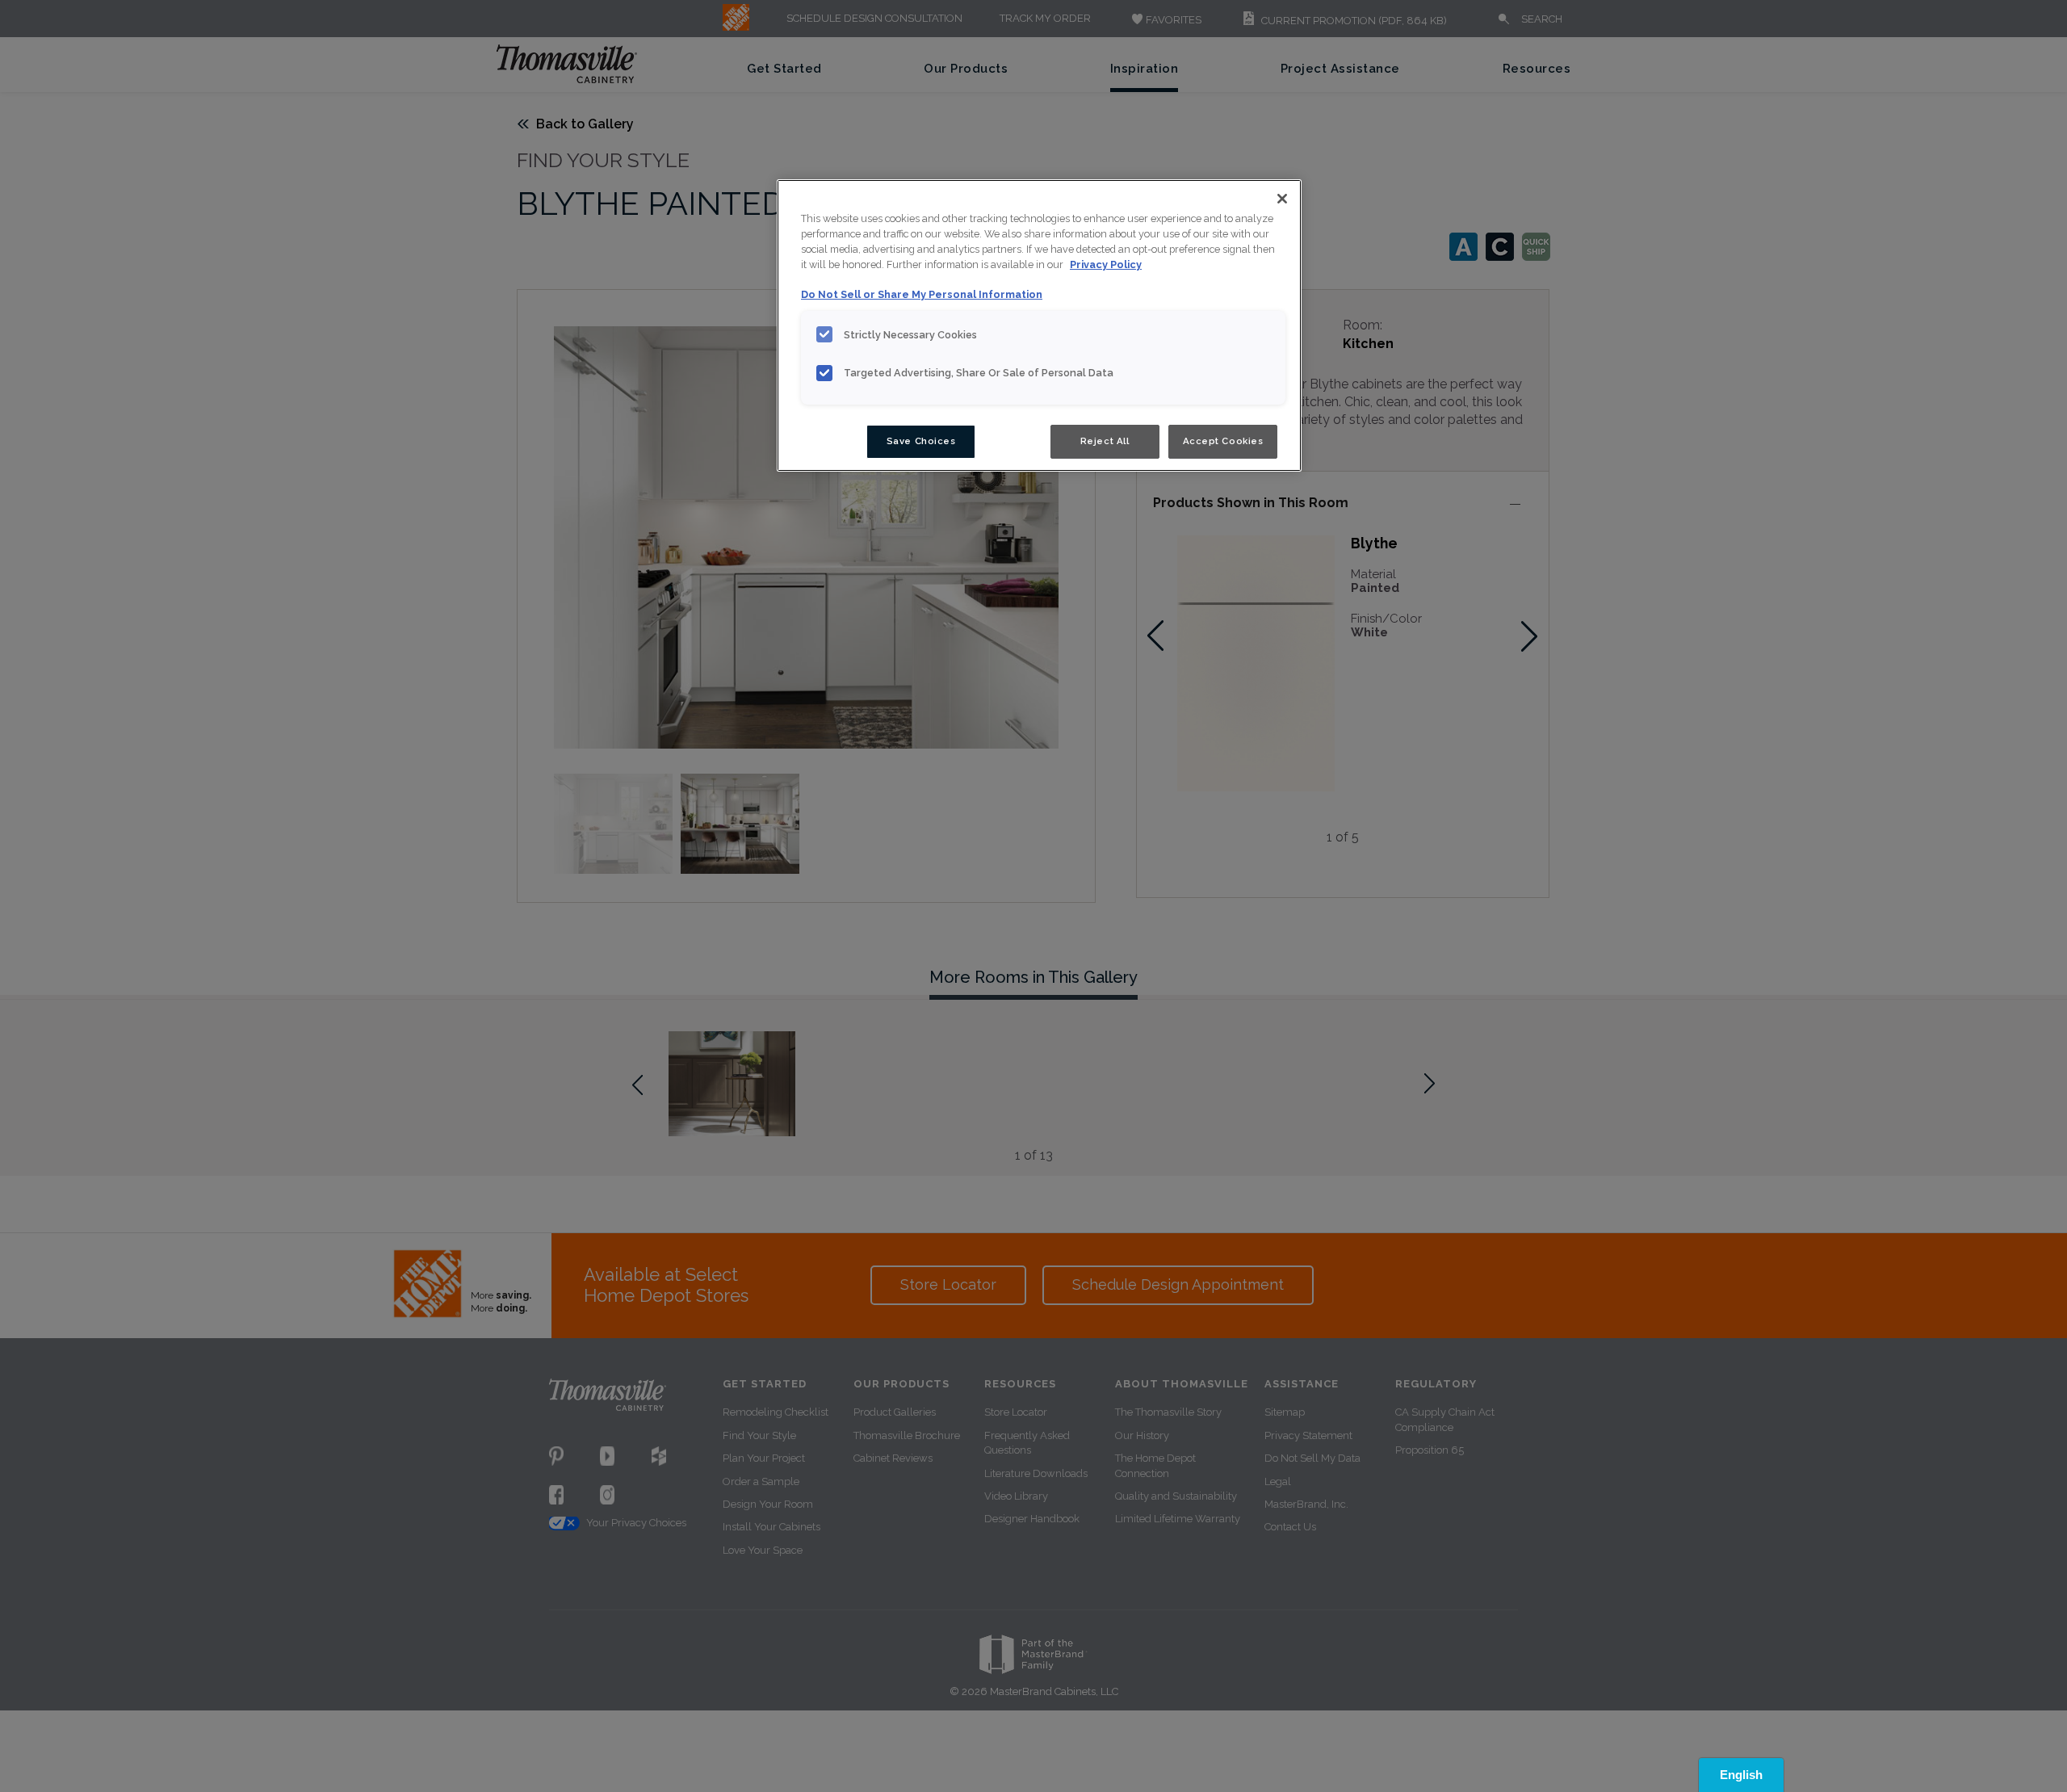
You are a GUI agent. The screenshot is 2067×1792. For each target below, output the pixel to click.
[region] (1039, 325)
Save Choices (921, 441)
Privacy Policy (1106, 264)
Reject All (1105, 441)
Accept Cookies (1223, 441)
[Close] (1282, 199)
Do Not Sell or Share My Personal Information (922, 294)
